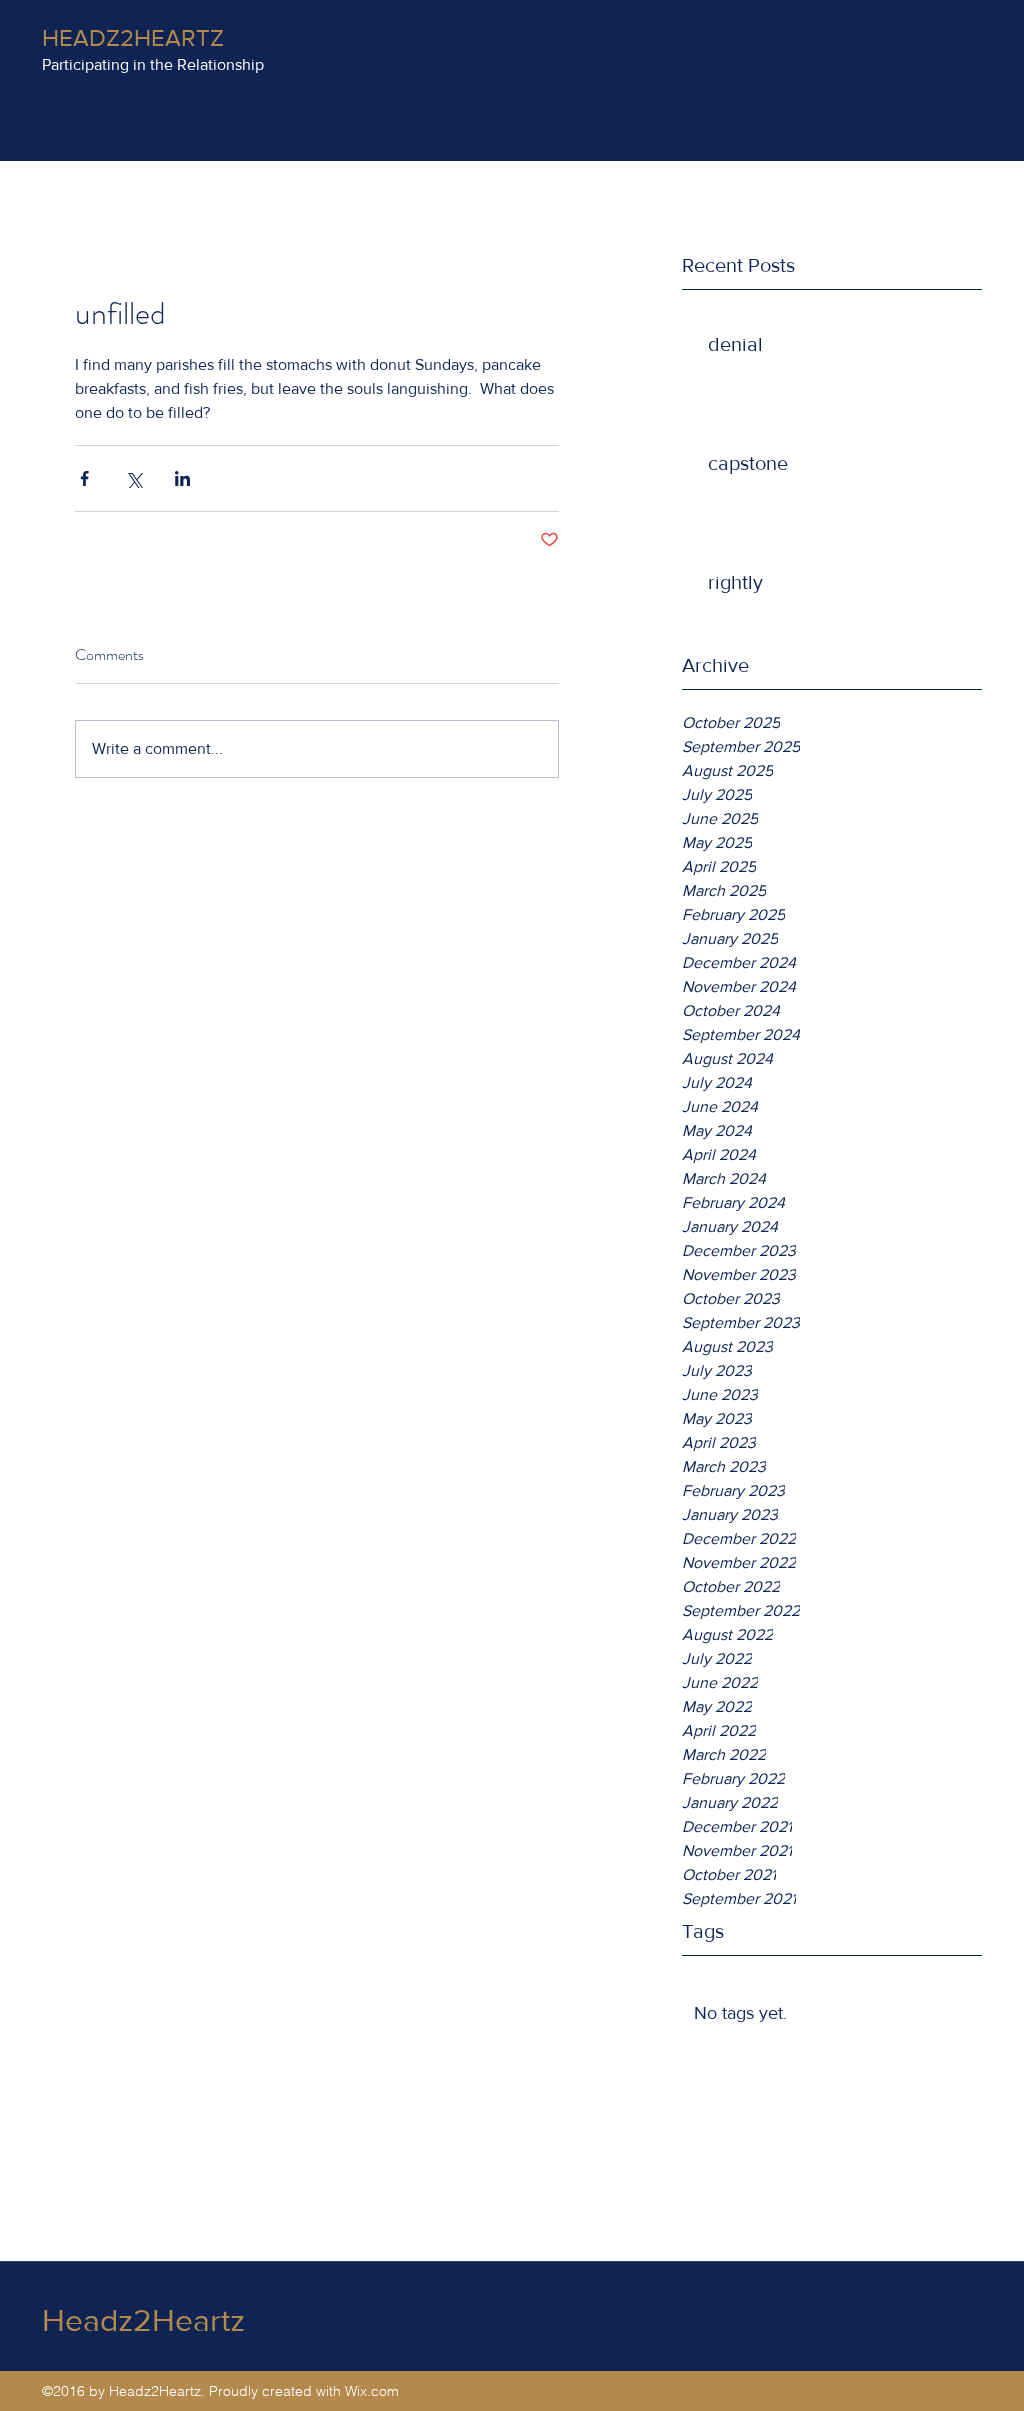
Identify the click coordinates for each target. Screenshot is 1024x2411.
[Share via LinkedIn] (182, 478)
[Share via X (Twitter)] (133, 478)
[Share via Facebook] (84, 478)
